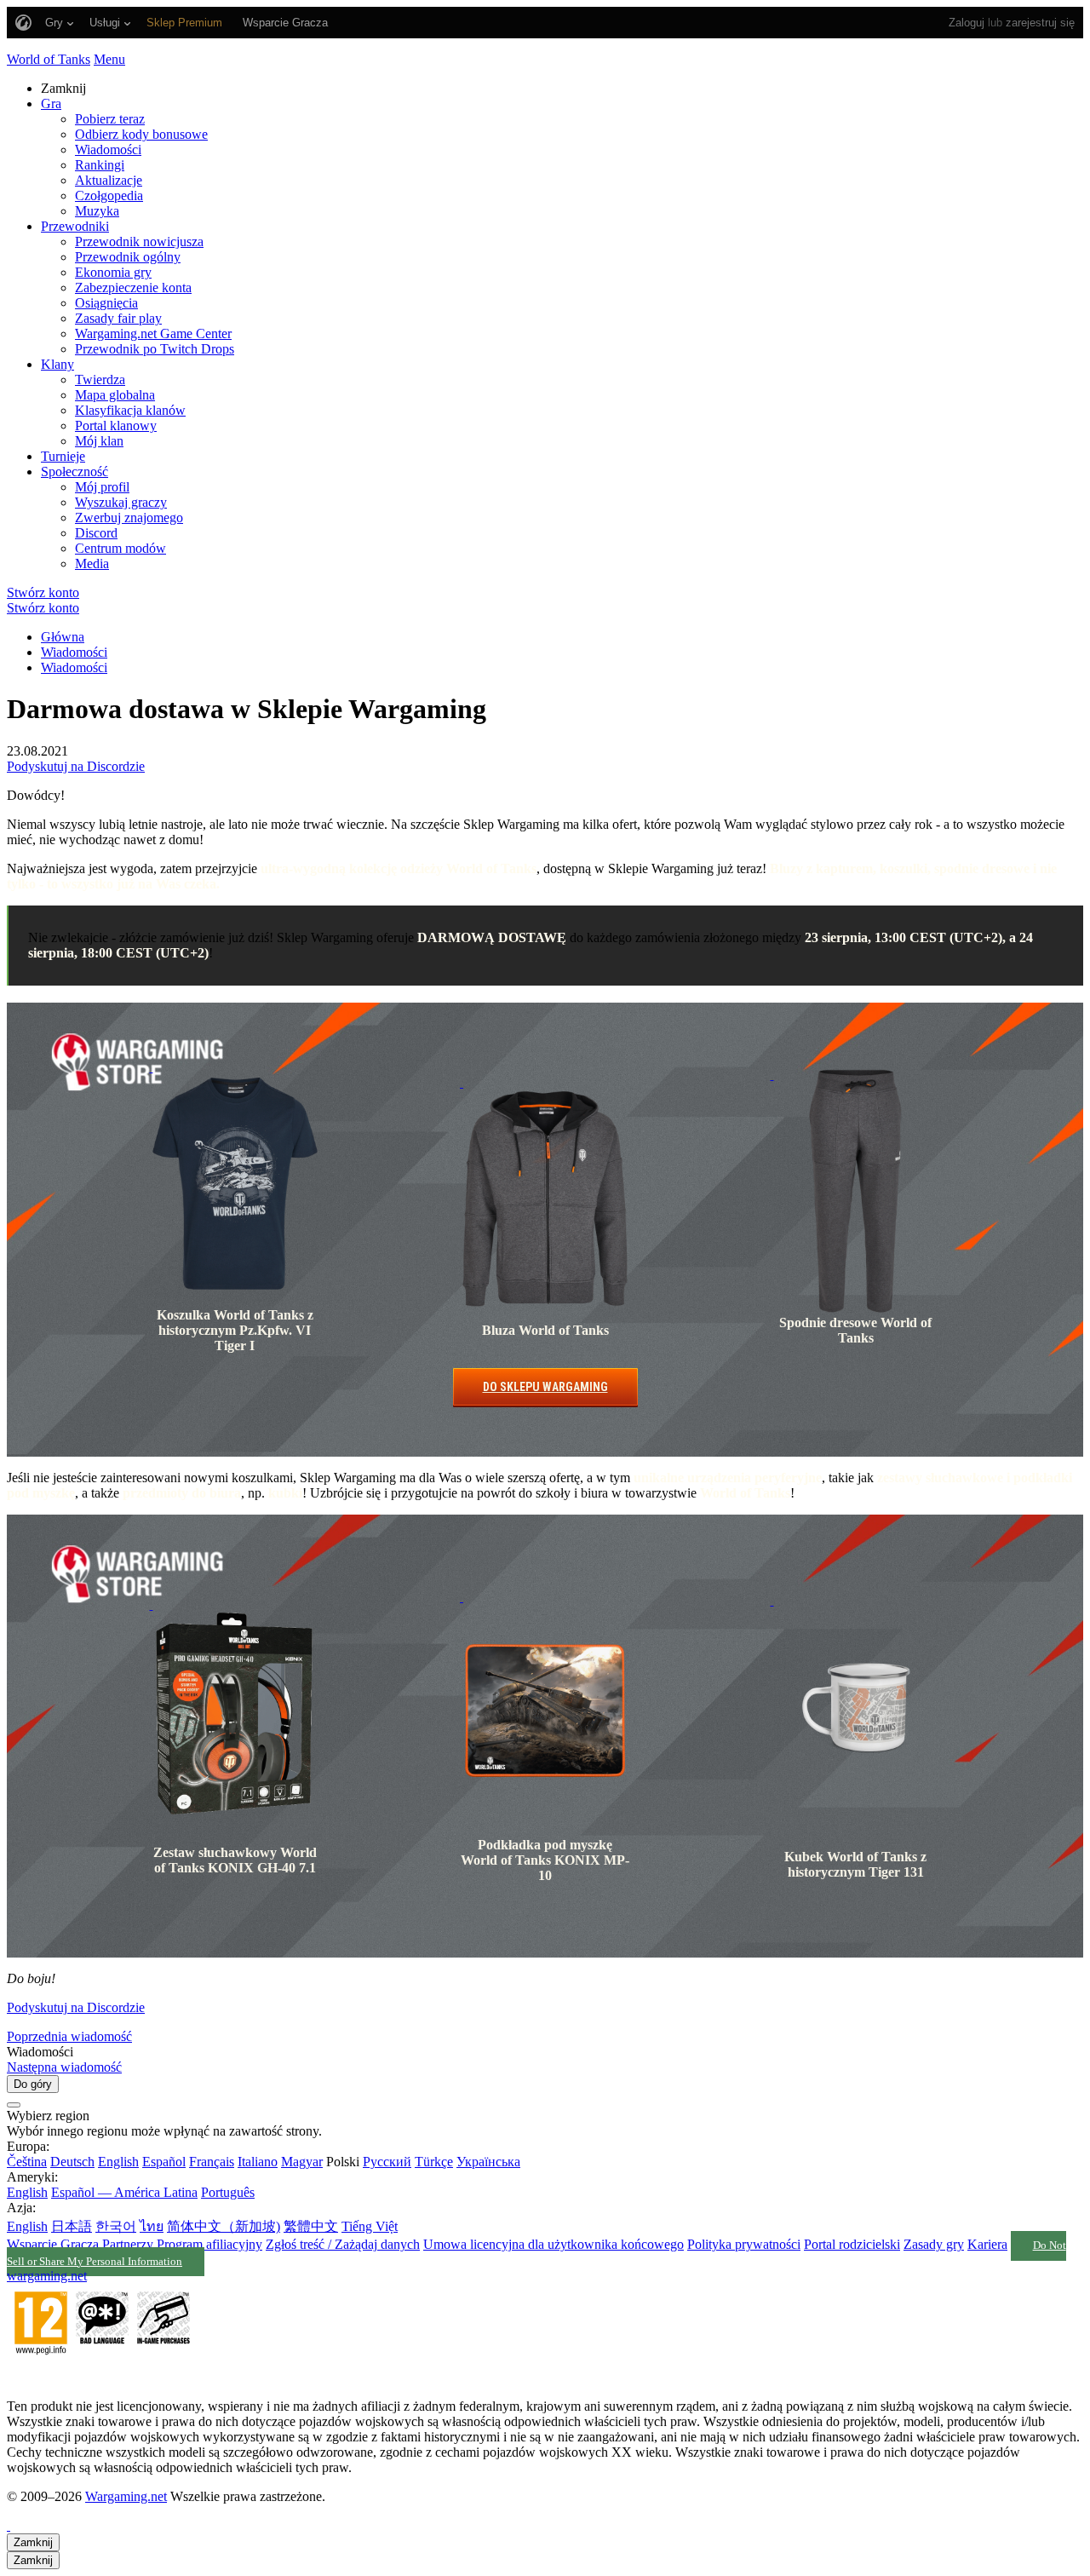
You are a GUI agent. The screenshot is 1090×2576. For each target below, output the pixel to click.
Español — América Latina (124, 2192)
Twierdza (100, 379)
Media (92, 563)
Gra (51, 103)
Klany (57, 364)
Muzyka (97, 211)
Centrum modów (120, 548)
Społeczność (75, 471)
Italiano (258, 2162)
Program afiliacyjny (209, 2244)
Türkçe (434, 2162)
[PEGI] (102, 2377)
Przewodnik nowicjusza (139, 241)
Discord (96, 533)
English (118, 2162)
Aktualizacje (109, 180)
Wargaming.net (126, 2496)
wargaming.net (47, 2276)
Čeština (27, 2162)
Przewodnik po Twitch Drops (155, 349)
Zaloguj (967, 23)
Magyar (302, 2162)
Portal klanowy (116, 425)
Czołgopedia (109, 195)
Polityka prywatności (744, 2244)
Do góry (33, 2084)
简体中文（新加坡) (224, 2226)
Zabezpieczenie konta (133, 287)
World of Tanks (49, 59)
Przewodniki (75, 226)
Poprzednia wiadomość (69, 2036)
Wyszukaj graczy (121, 502)
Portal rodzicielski (852, 2244)
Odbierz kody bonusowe (141, 134)
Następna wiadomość (64, 2067)
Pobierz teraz (110, 119)
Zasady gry (934, 2244)
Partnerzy (128, 2244)
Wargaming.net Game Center (153, 333)
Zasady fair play (118, 318)
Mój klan (99, 441)
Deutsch (72, 2162)
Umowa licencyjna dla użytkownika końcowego (554, 2244)
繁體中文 (311, 2226)
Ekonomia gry (113, 272)
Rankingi (100, 165)
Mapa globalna (115, 395)
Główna (63, 637)
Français (212, 2162)
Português (228, 2192)
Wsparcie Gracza (53, 2244)
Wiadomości (108, 149)
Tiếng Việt (370, 2226)
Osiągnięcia (106, 303)
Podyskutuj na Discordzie (76, 766)
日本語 (72, 2226)
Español (164, 2162)
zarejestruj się (1040, 23)
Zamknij (33, 2542)
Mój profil (102, 487)
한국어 (116, 2226)
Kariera (987, 2244)
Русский (387, 2162)
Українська (488, 2162)
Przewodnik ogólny (128, 257)
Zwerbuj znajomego (129, 517)
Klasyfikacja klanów (130, 410)
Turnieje (63, 456)
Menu (109, 59)
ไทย (152, 2226)
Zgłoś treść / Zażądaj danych (343, 2244)
